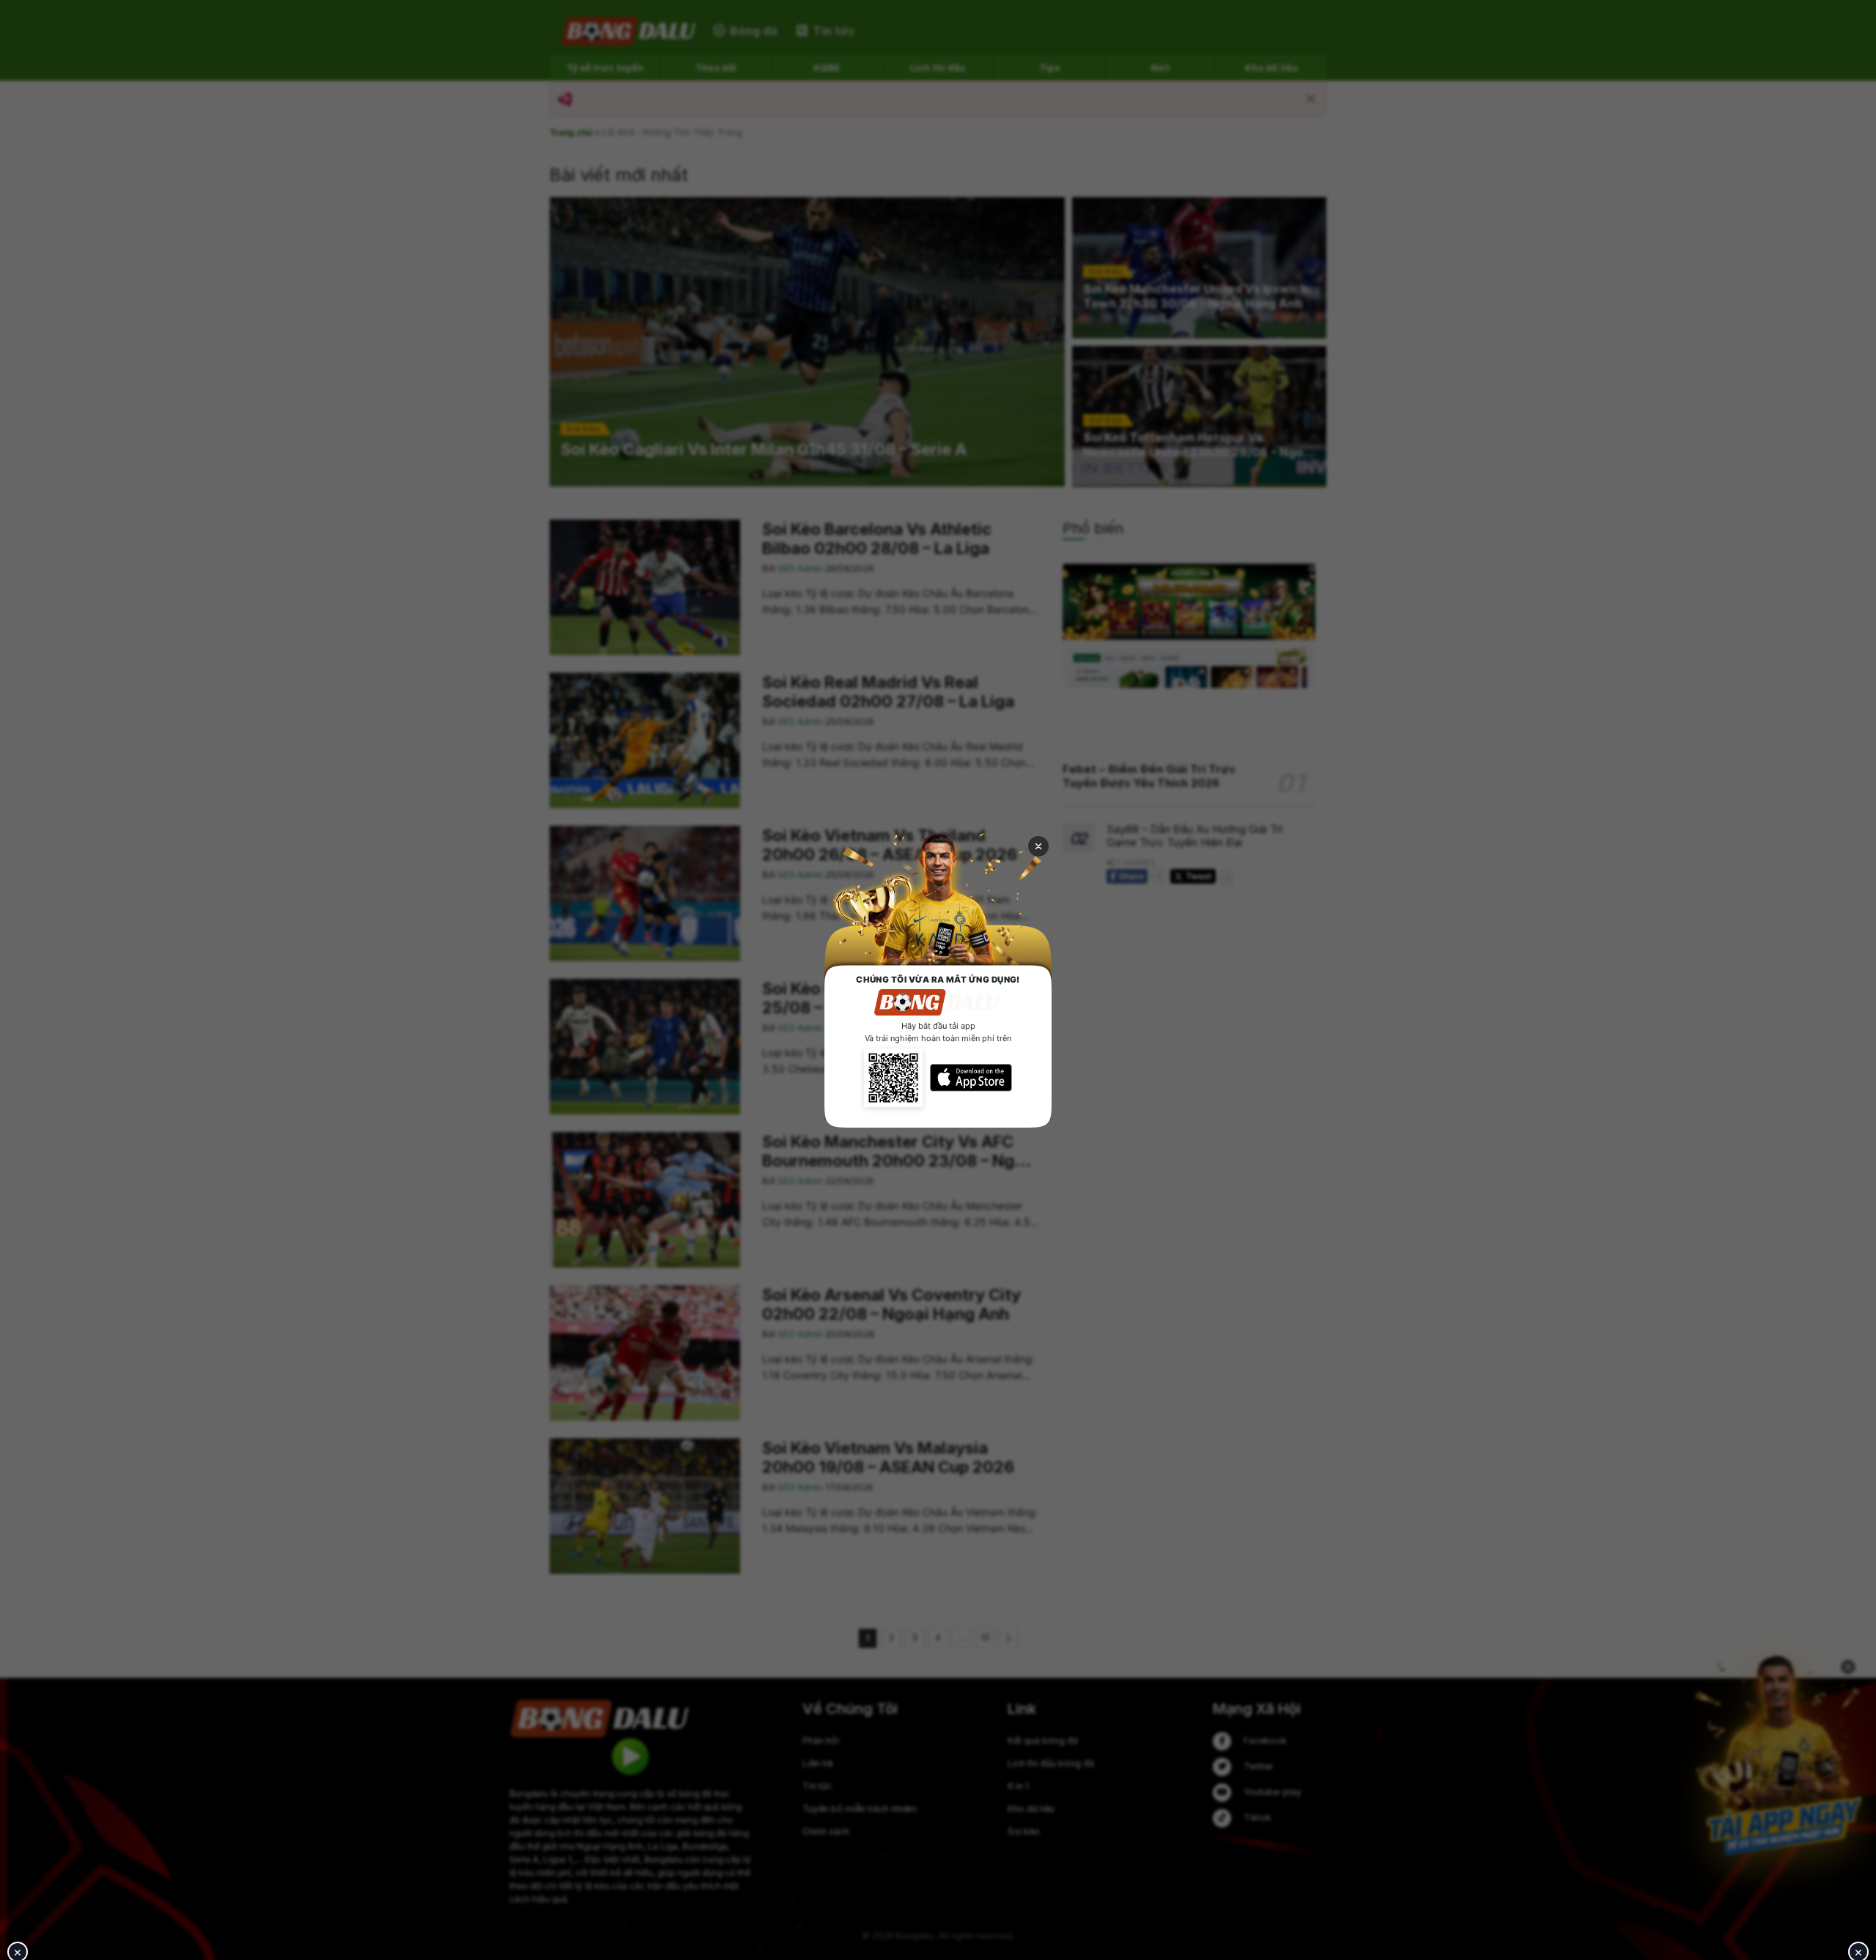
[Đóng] (1038, 846)
